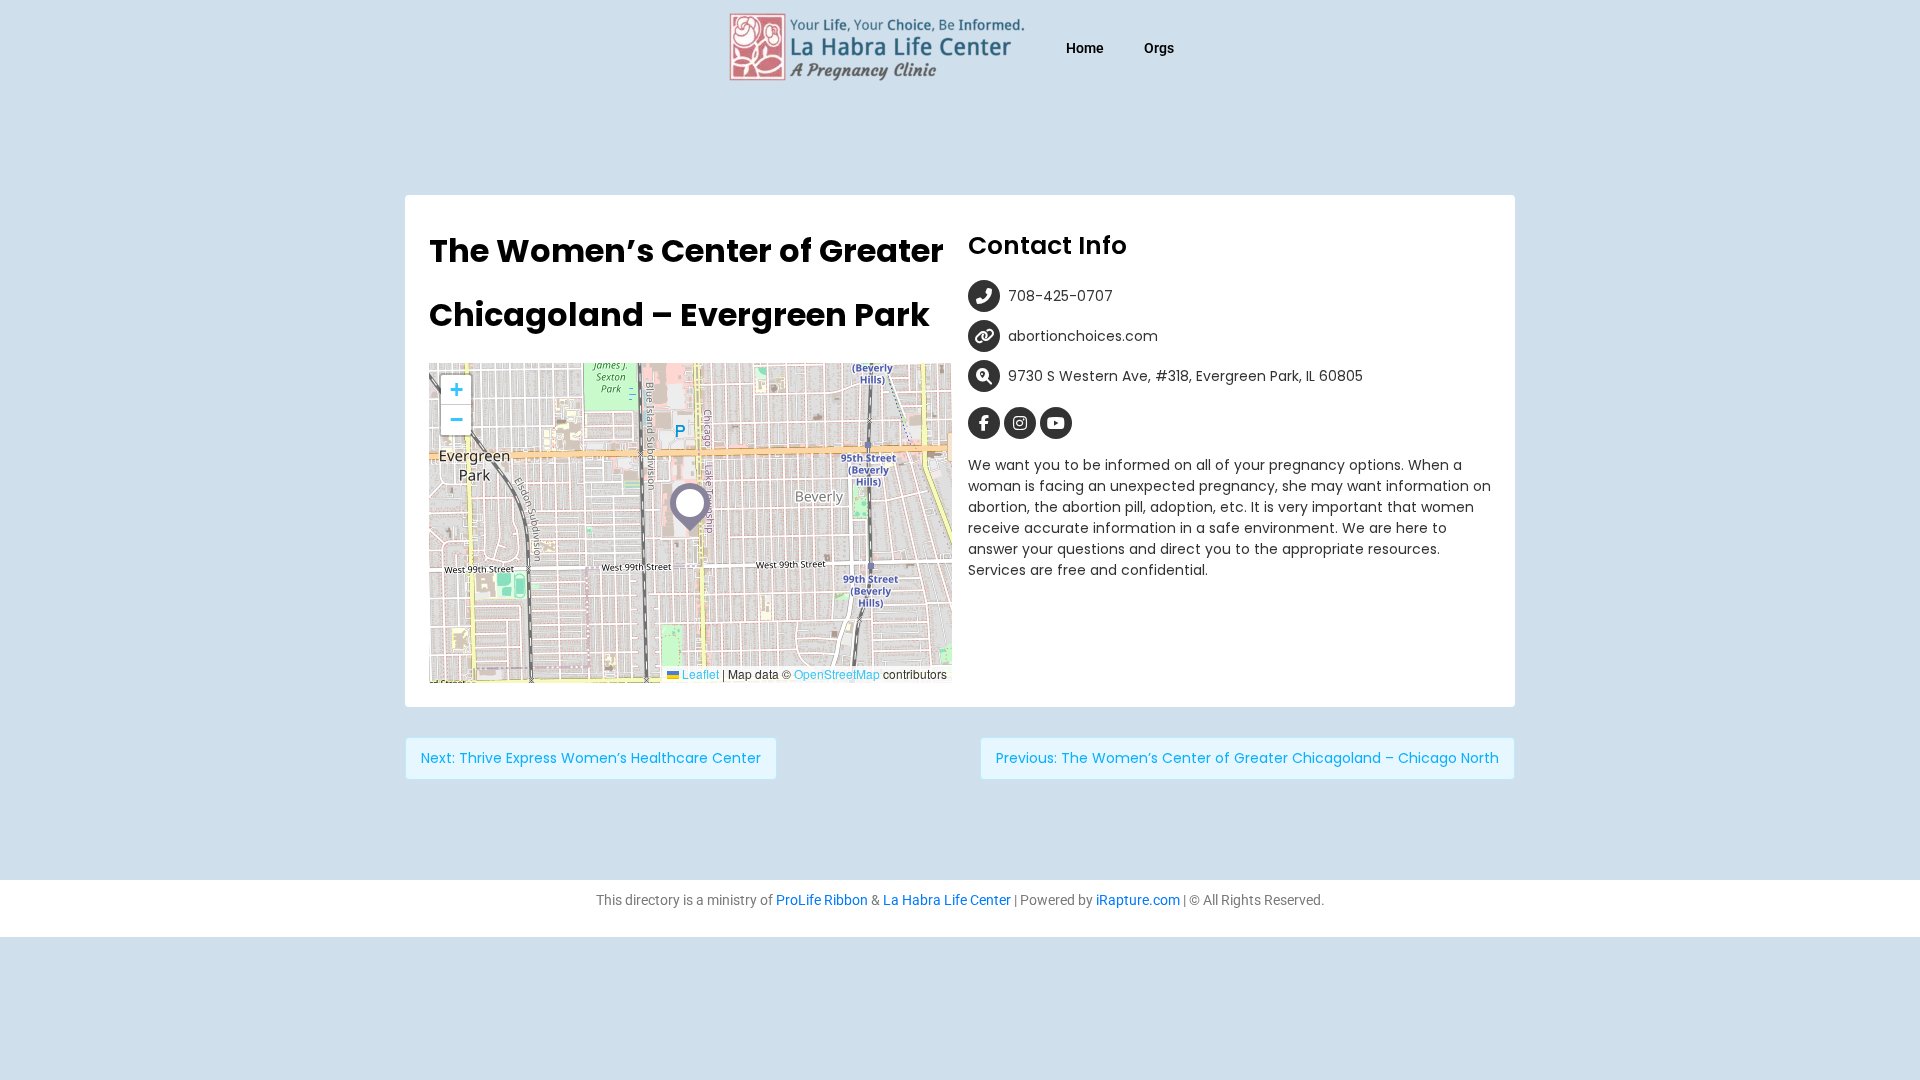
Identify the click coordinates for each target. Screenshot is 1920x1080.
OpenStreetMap (837, 673)
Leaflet (699, 673)
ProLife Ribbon (822, 900)
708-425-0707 (1060, 296)
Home (1085, 48)
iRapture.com (1138, 900)
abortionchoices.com (1083, 336)
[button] (690, 503)
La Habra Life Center (947, 900)
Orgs (1159, 48)
